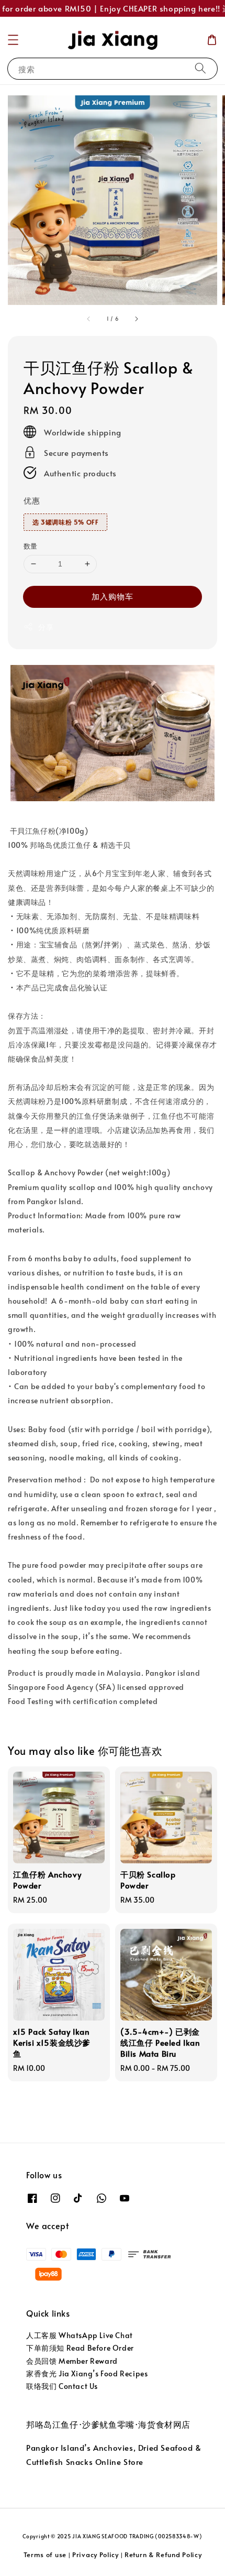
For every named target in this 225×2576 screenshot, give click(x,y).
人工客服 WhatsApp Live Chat (80, 2335)
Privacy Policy (95, 2555)
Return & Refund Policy (163, 2555)
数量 (31, 546)
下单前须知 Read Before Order (80, 2348)
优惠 (32, 500)
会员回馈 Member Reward (72, 2361)
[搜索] (200, 68)
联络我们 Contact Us (62, 2386)
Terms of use (45, 2555)
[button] (13, 40)
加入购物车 (113, 596)
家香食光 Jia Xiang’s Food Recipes (87, 2373)
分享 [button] (46, 627)
